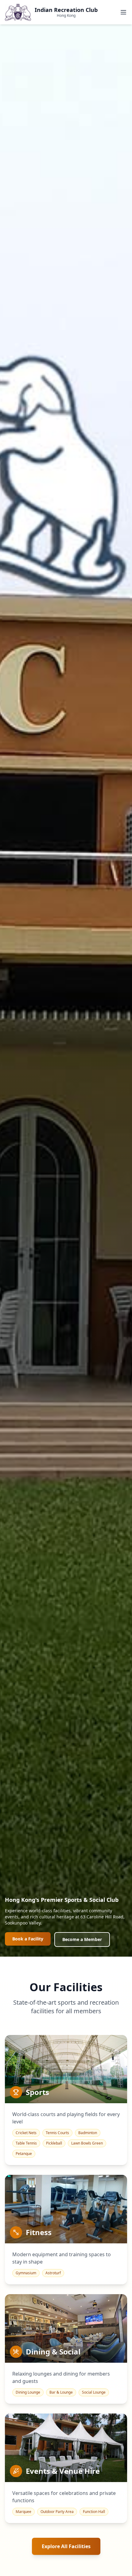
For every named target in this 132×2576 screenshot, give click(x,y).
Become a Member (82, 1939)
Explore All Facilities (66, 2546)
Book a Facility (28, 1939)
